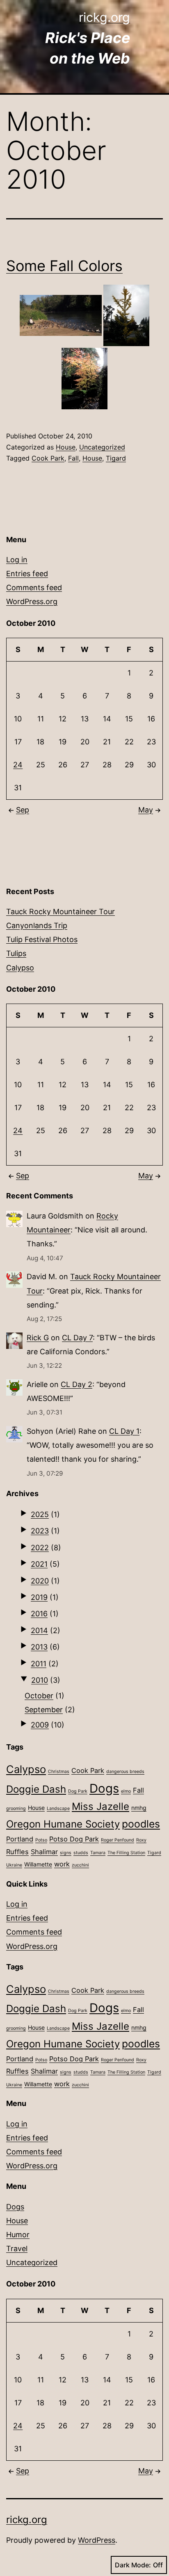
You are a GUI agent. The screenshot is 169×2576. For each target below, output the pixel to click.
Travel (17, 2249)
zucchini (80, 1865)
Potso (41, 1840)
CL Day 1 (124, 1431)
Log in (17, 560)
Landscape (58, 1808)
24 (18, 765)
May (146, 810)
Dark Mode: (133, 2565)
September (44, 1710)
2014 (39, 1630)
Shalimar (44, 1852)
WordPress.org (32, 601)
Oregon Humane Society (63, 1824)
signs (66, 1853)
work (62, 1864)
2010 (40, 1680)
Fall (73, 458)
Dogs (104, 1788)
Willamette (38, 1864)
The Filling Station (126, 1853)
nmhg (139, 1808)
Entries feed (27, 574)
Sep (23, 810)
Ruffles (17, 1852)
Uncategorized (102, 447)
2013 (39, 1647)
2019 (39, 1597)
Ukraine (14, 1865)
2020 (40, 1581)
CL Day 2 (77, 1384)
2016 (39, 1614)
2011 (39, 1664)
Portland (20, 1839)
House (66, 447)
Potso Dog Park (74, 1839)
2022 (40, 1548)
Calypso (20, 968)
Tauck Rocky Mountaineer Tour (61, 912)
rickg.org (104, 17)
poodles (141, 1824)
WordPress (97, 2540)
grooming (16, 1808)
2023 (40, 1531)
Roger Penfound (118, 1840)
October (39, 1696)
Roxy (141, 1840)
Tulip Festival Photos (42, 939)
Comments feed (34, 588)
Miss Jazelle (100, 1806)
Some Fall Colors (64, 266)
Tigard (116, 458)
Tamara (98, 1853)
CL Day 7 (77, 1338)
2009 (40, 1725)
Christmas (59, 1772)
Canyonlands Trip (37, 925)
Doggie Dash (36, 1789)
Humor (18, 2235)
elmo (126, 1791)
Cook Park (48, 458)
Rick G (38, 1338)
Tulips (16, 953)
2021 (39, 1564)
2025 (40, 1514)
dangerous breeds (125, 1772)
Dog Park (78, 1791)
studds (81, 1853)
